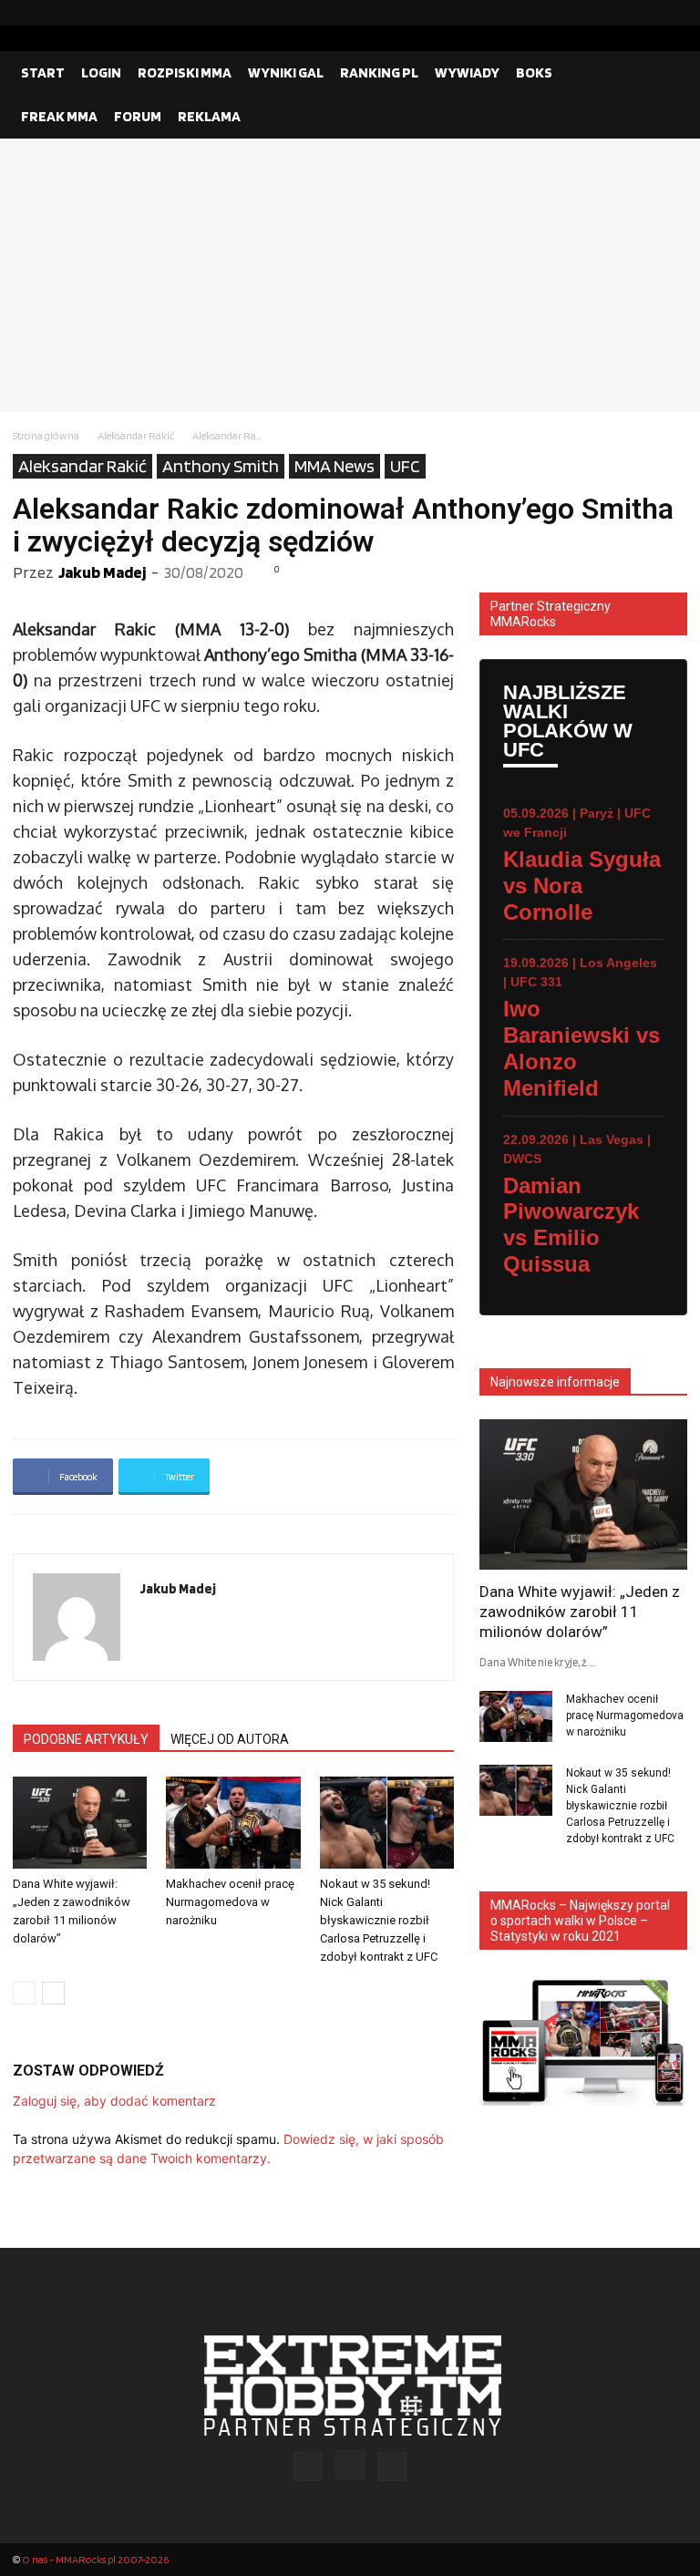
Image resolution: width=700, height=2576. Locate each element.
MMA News (335, 466)
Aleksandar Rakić (136, 435)
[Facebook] (615, 13)
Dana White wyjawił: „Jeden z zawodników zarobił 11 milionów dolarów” (580, 1612)
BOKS (534, 72)
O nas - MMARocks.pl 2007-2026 (95, 2559)
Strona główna (46, 435)
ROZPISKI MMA (185, 72)
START (43, 72)
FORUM (138, 116)
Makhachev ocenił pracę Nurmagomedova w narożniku (230, 1902)
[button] (665, 73)
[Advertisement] (350, 275)
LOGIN (101, 72)
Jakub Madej (102, 572)
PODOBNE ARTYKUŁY (86, 1739)
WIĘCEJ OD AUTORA (230, 1739)
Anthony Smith (221, 466)
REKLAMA (209, 116)
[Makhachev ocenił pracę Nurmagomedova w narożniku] (233, 1823)
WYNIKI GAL (286, 72)
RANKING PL (379, 72)
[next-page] (53, 1993)
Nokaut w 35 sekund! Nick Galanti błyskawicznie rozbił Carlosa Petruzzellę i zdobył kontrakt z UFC (379, 1920)
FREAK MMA (59, 116)
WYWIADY (467, 72)
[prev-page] (24, 1993)
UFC (405, 466)
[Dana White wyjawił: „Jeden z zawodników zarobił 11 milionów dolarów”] (80, 1823)
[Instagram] (644, 13)
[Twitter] (674, 13)
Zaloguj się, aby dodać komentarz (114, 2101)
